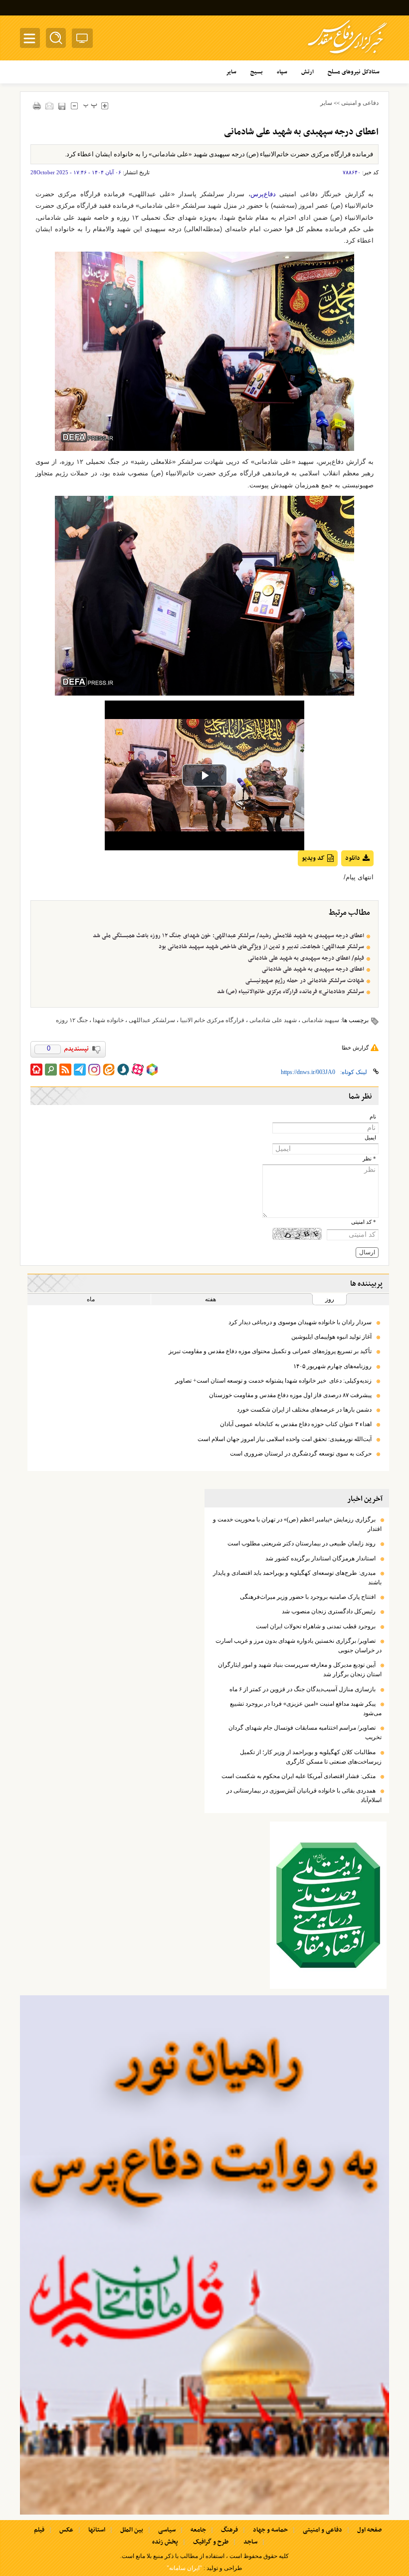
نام (373, 1117)
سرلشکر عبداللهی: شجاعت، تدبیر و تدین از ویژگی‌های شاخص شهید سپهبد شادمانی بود (261, 947)
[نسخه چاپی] (37, 106)
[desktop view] (82, 40)
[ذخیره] (62, 106)
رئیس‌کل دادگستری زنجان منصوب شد (329, 1611)
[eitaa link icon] (109, 1070)
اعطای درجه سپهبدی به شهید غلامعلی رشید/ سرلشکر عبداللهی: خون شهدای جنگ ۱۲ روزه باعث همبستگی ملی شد (228, 936)
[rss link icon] (65, 1070)
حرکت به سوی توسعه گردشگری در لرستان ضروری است (301, 1454)
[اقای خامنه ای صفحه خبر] (328, 1905)
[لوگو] (347, 55)
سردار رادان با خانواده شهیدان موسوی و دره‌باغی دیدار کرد (300, 1322)
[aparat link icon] (138, 1070)
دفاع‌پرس (263, 194)
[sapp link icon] (123, 1070)
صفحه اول (369, 2530)
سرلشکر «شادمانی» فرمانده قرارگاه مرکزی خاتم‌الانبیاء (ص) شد (291, 992)
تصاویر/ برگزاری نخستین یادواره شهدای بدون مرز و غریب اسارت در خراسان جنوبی (299, 1646)
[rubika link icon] (152, 1070)
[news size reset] (90, 106)
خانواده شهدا (108, 1020)
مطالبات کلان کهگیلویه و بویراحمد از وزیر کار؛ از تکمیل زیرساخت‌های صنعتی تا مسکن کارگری (311, 1757)
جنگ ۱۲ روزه (72, 1020)
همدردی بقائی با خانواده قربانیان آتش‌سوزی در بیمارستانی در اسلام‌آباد (304, 1795)
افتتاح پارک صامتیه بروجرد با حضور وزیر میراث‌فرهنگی (308, 1597)
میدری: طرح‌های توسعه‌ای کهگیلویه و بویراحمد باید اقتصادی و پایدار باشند (297, 1578)
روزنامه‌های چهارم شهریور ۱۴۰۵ (332, 1366)
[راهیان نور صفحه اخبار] (204, 2255)
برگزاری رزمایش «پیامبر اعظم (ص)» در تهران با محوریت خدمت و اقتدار (297, 1524)
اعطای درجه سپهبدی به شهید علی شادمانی (313, 969)
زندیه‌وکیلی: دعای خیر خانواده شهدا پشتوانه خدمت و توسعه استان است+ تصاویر (273, 1381)
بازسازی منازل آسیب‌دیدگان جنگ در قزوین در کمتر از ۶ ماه (303, 1689)
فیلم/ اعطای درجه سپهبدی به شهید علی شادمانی (306, 958)
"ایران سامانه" (184, 2568)
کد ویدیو (313, 858)
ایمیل (370, 1138)
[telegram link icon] (80, 1070)
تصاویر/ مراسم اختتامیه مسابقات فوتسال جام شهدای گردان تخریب (305, 1732)
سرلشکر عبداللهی (152, 1020)
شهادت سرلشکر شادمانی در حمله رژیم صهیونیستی (305, 981)
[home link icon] (36, 1070)
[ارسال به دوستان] (49, 106)
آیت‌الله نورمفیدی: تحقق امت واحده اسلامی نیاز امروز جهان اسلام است (285, 1439)
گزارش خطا (355, 1048)
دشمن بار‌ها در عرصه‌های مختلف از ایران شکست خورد (304, 1410)
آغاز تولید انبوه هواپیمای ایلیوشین (331, 1337)
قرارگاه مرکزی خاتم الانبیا (212, 1020)
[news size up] (104, 106)
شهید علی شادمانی (273, 1020)
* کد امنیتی (364, 1222)
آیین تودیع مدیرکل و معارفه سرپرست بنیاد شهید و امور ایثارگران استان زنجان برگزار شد (300, 1669)
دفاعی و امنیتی (360, 103)
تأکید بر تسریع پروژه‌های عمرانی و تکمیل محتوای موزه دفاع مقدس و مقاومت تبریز (270, 1351)
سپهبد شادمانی (320, 1020)
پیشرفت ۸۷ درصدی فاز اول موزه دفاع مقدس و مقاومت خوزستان (290, 1395)
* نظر (369, 1159)
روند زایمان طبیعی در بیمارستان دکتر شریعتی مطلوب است (302, 1543)
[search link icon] (51, 1070)
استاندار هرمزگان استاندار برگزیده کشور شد (320, 1558)
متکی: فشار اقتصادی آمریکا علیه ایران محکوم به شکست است (299, 1776)
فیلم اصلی (339, 884)
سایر (326, 103)
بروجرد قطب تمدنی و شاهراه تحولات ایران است (316, 1626)
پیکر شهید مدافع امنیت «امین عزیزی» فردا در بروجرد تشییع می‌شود (306, 1708)
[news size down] (74, 106)
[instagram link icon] (94, 1070)
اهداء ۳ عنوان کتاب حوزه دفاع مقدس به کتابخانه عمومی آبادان (296, 1424)
